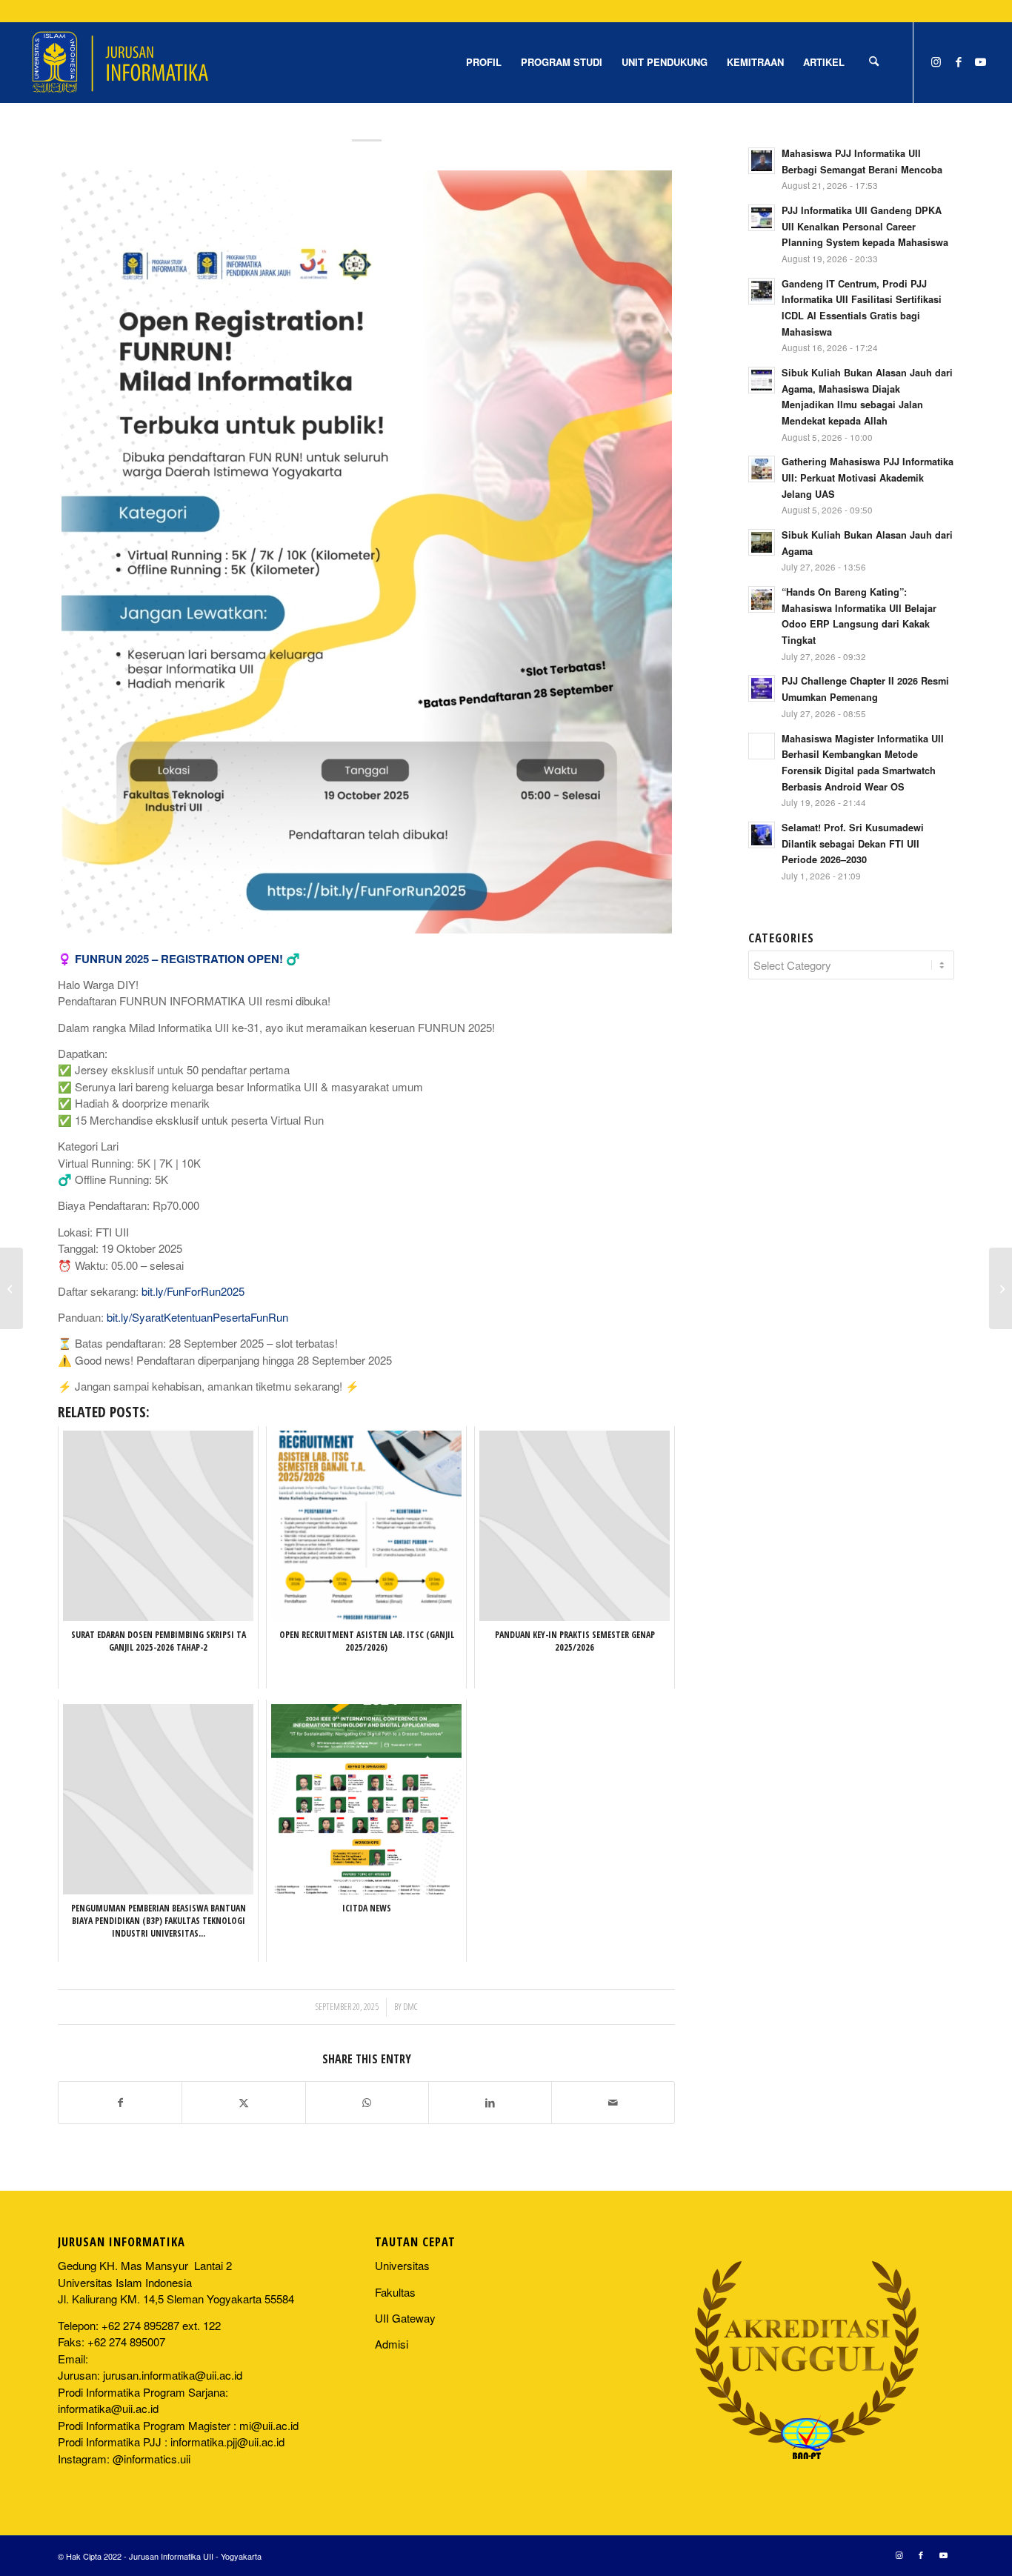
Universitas (402, 2265)
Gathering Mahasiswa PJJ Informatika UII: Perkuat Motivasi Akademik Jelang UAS (868, 477)
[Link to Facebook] (959, 61)
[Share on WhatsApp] (367, 2103)
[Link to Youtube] (981, 61)
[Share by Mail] (613, 2103)
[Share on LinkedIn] (490, 2103)
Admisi (392, 2344)
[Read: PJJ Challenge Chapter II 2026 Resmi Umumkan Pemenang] (762, 688)
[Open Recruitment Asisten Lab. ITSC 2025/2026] (11, 1288)
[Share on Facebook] (120, 2103)
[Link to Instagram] (936, 61)
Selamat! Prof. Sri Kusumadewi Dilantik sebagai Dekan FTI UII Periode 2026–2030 (853, 843)
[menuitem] (484, 62)
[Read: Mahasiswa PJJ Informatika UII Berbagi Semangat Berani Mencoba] (762, 161)
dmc (410, 2007)
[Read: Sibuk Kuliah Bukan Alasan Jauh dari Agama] (762, 542)
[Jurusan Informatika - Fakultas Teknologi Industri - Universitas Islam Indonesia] (120, 62)
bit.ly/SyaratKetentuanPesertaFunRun (197, 1317)
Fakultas (395, 2292)
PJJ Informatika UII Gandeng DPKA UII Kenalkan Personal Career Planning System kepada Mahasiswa (865, 226)
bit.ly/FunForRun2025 (193, 1291)
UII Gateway (405, 2318)
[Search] (874, 62)
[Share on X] (243, 2103)
